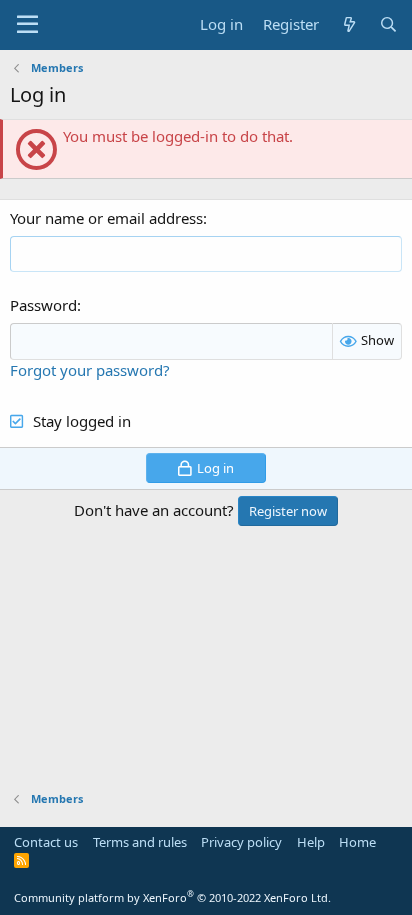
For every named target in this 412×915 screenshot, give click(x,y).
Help (311, 842)
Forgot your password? (90, 370)
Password (43, 305)
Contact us (46, 842)
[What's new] (348, 24)
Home (357, 842)
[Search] (388, 24)
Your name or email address (106, 218)
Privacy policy (241, 842)
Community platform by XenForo (172, 897)
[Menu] (27, 25)
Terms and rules (140, 842)
